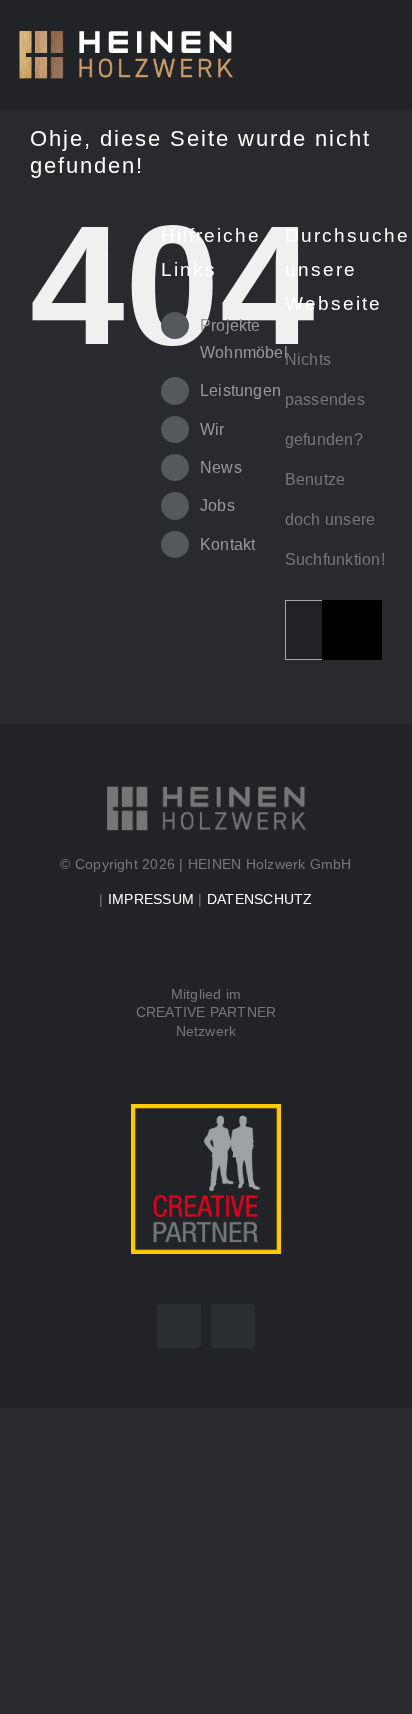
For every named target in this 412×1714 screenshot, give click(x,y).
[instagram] (233, 1326)
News (221, 467)
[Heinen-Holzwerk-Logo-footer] (206, 791)
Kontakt (228, 544)
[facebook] (179, 1326)
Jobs (217, 505)
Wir (212, 429)
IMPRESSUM (151, 899)
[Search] (344, 55)
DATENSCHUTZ (260, 899)
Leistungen (240, 390)
